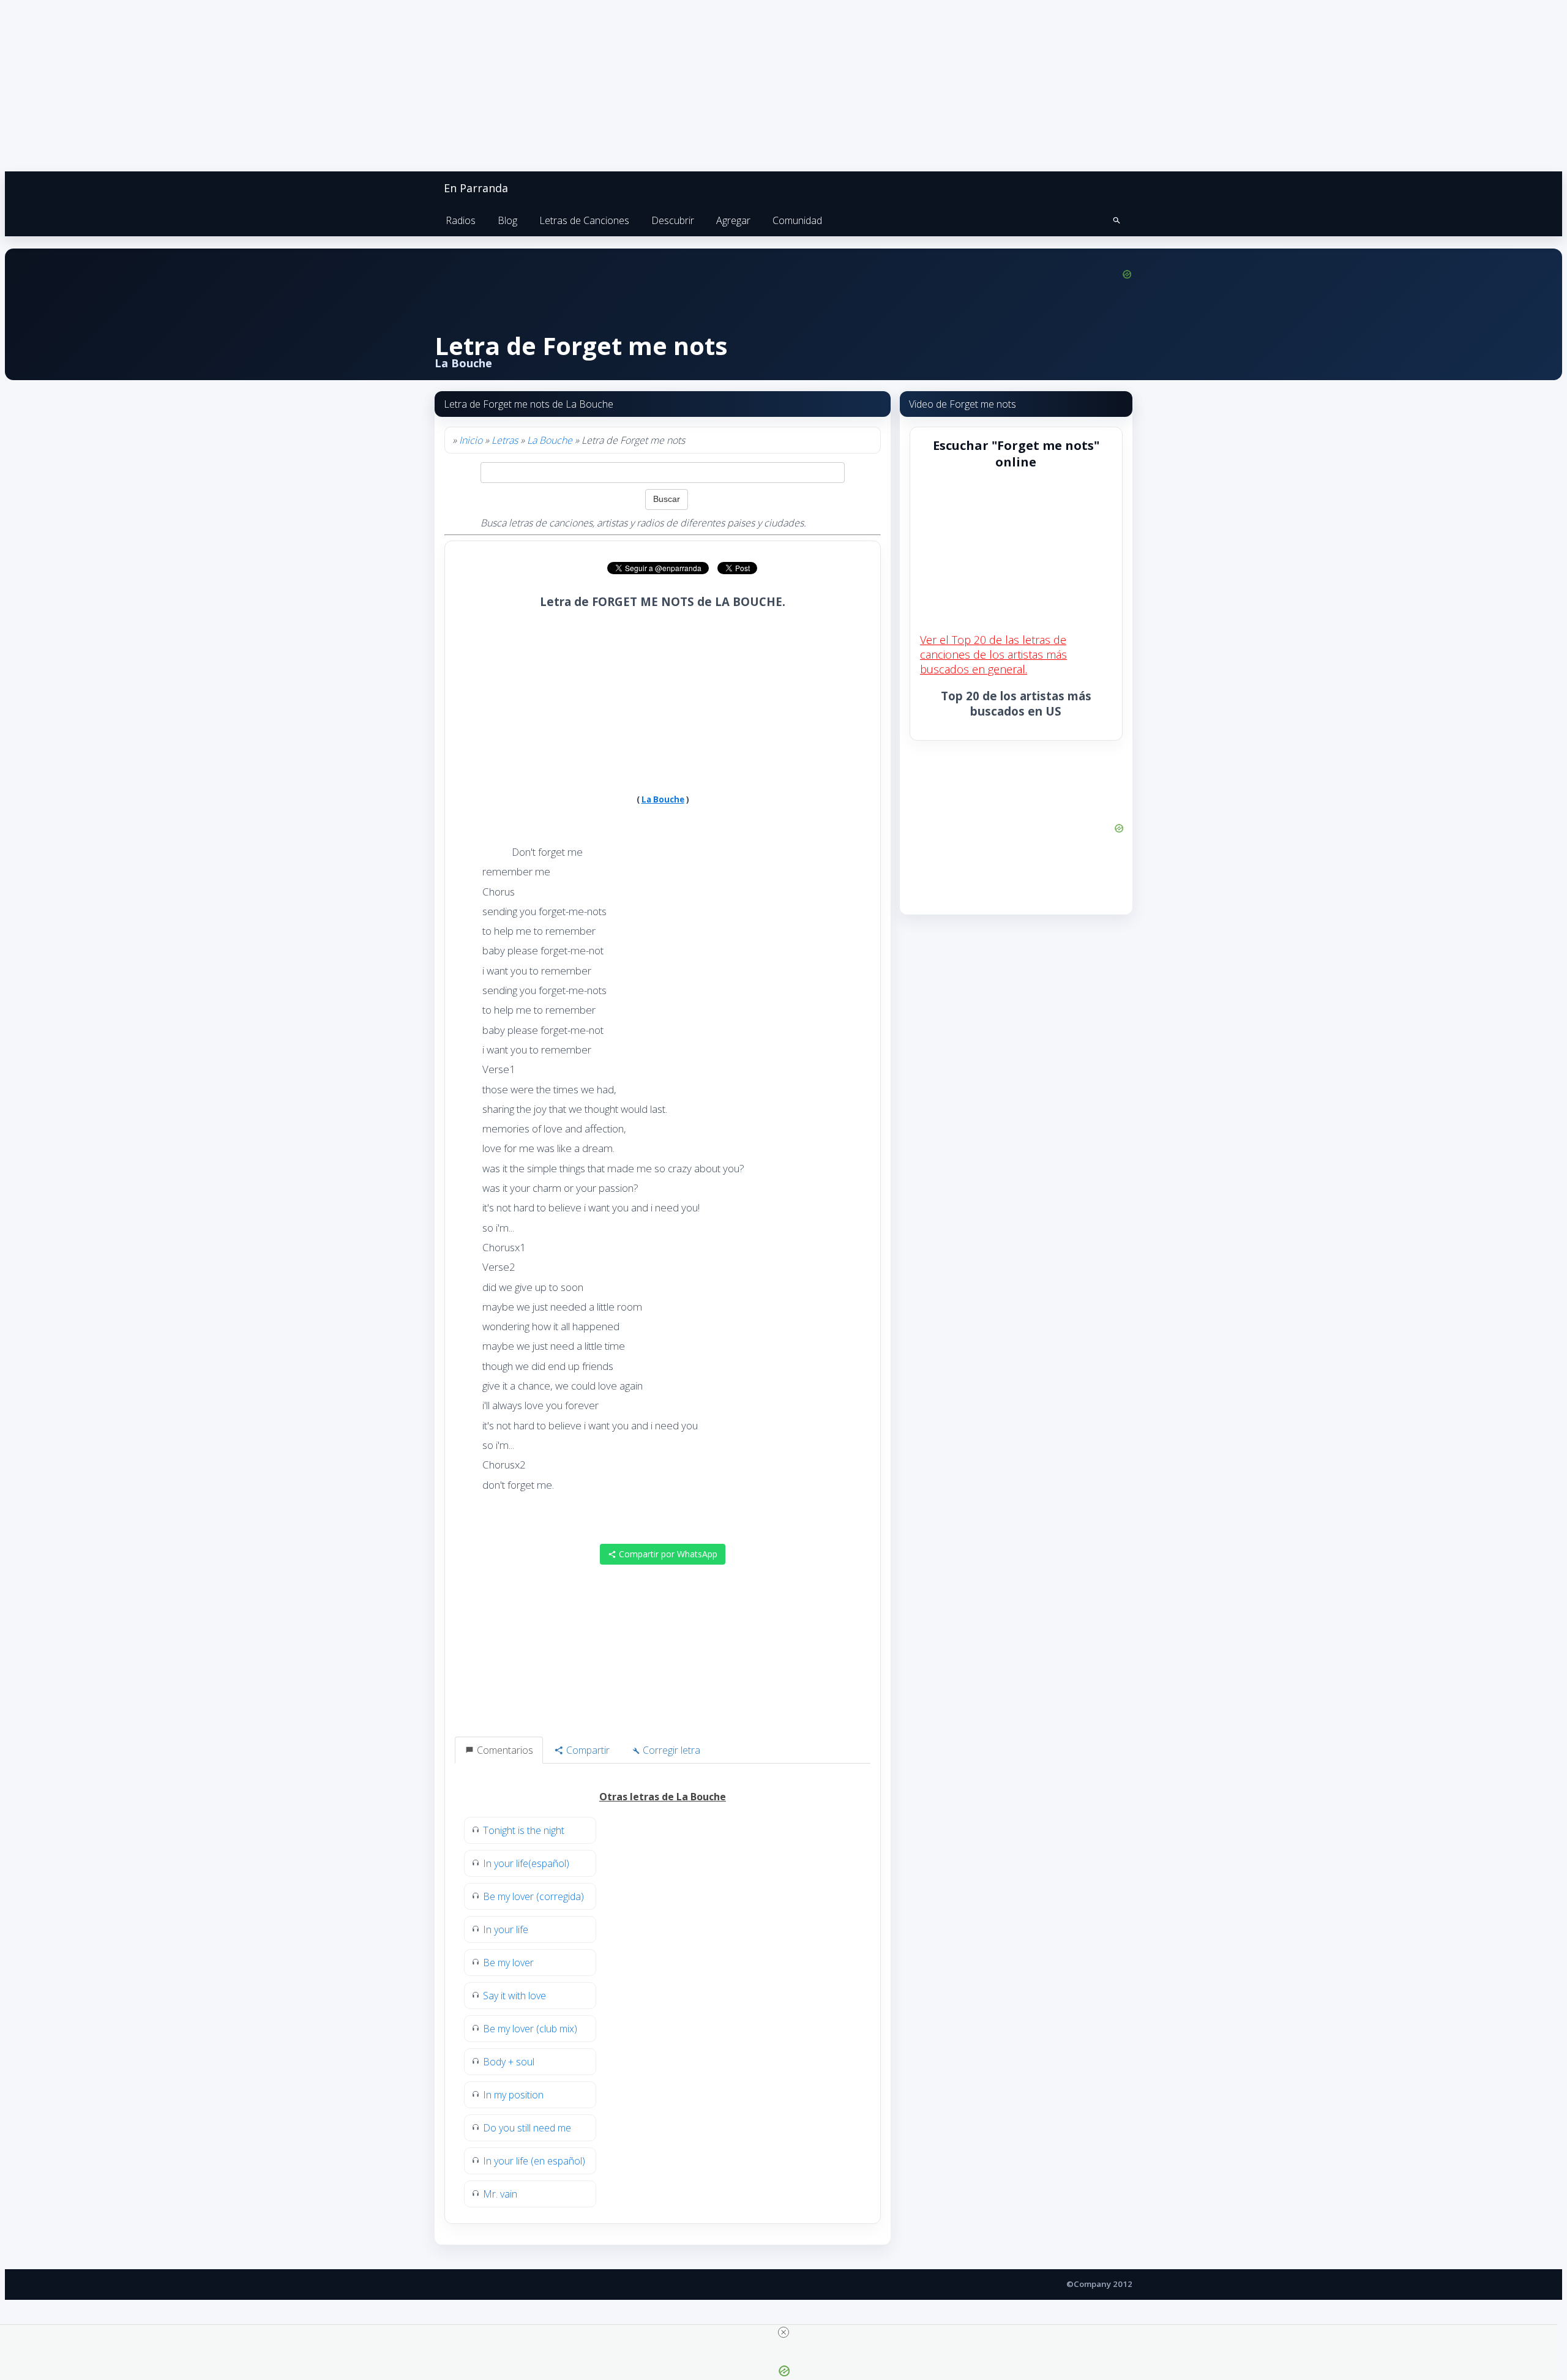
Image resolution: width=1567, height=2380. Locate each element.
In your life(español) (526, 1863)
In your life (506, 1929)
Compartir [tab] (587, 1750)
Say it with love (514, 1996)
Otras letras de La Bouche (663, 1797)
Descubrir (673, 220)
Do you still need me (527, 2128)
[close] (783, 2332)
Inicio (471, 440)
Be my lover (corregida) (533, 1896)
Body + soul (509, 2062)
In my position (513, 2095)
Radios (461, 220)
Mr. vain (500, 2194)
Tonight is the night (524, 1830)
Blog (507, 220)
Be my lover (508, 1963)
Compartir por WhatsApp (667, 1554)
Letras (505, 440)
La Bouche (550, 440)
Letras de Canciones (584, 220)
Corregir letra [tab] (670, 1750)
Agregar (733, 220)
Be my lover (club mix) (530, 2029)
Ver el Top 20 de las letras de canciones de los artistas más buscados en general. (993, 654)
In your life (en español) (534, 2161)
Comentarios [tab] (504, 1750)
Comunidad (797, 220)
